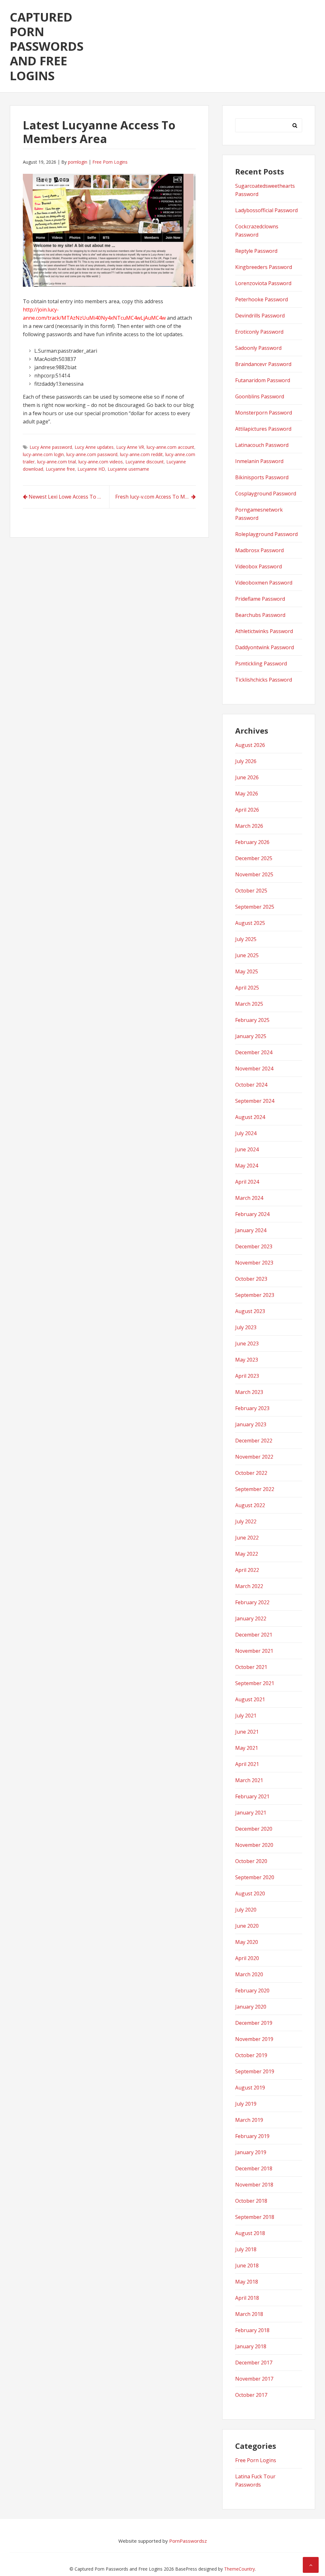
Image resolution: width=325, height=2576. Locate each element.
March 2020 (249, 1974)
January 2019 (251, 2152)
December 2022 (254, 1441)
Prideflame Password (260, 599)
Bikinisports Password (262, 477)
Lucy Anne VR (130, 447)
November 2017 (254, 2379)
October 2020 (251, 1861)
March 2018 (249, 2314)
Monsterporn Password (264, 413)
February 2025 (252, 1020)
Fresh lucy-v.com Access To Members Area (156, 497)
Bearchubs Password (260, 615)
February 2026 (252, 842)
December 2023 (254, 1246)
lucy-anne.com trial (56, 462)
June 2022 (247, 1538)
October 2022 (251, 1473)
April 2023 (247, 1376)
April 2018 (247, 2298)
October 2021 (251, 1667)
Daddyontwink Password (265, 647)
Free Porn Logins (110, 162)
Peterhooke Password (262, 299)
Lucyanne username (128, 469)
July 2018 (246, 2249)
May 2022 (247, 1554)
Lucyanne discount (145, 462)
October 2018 (251, 2201)
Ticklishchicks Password (264, 680)
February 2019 (252, 2136)
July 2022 (246, 1521)
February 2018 (252, 2330)
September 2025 (255, 907)
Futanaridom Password (263, 380)
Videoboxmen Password (264, 583)
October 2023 (251, 1279)
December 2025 (254, 858)
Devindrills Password (260, 316)
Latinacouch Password (262, 445)
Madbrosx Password (259, 550)
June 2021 (247, 1732)
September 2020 (255, 1877)
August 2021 (250, 1699)
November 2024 (254, 1069)
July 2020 (246, 1910)
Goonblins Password (260, 396)
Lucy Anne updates (94, 447)
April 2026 (247, 810)
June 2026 (247, 777)
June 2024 (247, 1149)
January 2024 (251, 1230)
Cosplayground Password (266, 494)
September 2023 (255, 1295)
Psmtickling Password (261, 664)
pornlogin (78, 162)
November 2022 (254, 1457)
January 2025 (251, 1036)
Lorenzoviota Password (263, 283)
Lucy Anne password (51, 447)
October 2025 (251, 891)
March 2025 (249, 1004)
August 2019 (250, 2088)
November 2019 (254, 2039)
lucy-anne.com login (43, 454)
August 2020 (250, 1893)
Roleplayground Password (266, 534)
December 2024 (254, 1052)
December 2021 (254, 1635)
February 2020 (252, 1991)
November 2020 (254, 1845)
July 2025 (246, 939)
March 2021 (249, 1780)
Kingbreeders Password (264, 267)
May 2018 (247, 2282)
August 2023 (250, 1311)
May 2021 (247, 1748)
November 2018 (254, 2185)
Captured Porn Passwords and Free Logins (47, 46)
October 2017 (251, 2395)
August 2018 (250, 2233)
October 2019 (251, 2055)
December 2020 (254, 1829)
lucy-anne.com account (170, 447)
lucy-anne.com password (92, 454)
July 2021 (246, 1716)
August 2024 (250, 1117)
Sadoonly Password (258, 348)
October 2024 (251, 1085)
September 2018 (255, 2217)
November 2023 (254, 1263)
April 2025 (247, 988)
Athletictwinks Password (264, 631)
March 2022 (249, 1586)
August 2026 (250, 745)
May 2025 (247, 971)
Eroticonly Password (259, 332)
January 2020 (251, 2007)
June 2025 (247, 955)
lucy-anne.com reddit (141, 454)
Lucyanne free (60, 469)
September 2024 (255, 1101)
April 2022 (247, 1570)
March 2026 (249, 826)
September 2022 (255, 1489)
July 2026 (246, 761)
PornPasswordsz (188, 2541)
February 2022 (252, 1602)
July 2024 (246, 1133)
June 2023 (247, 1344)
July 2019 (246, 2104)
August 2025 (250, 923)
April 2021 (247, 1764)
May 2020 (247, 1942)
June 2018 (247, 2265)
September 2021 (255, 1683)
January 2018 (251, 2346)
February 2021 (252, 1796)
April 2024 (247, 1182)
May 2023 (247, 1360)
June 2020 (247, 1926)
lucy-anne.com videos (101, 462)
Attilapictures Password (263, 429)
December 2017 (254, 2363)
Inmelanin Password (259, 461)
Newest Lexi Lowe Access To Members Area (69, 497)
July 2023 (246, 1327)
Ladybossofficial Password (266, 210)
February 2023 (252, 1408)
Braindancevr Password (263, 364)
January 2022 (251, 1618)
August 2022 (250, 1505)
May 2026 (247, 794)
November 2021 (254, 1651)
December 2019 (254, 2023)
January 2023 (251, 1424)
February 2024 (252, 1214)
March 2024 (249, 1198)
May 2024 (247, 1166)
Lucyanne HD (91, 469)
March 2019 (249, 2120)
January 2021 (251, 1813)
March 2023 (249, 1392)
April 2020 (247, 1958)
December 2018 (254, 2168)
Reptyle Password (256, 251)
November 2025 (254, 874)
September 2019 (255, 2071)
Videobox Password (259, 566)
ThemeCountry (239, 2569)
